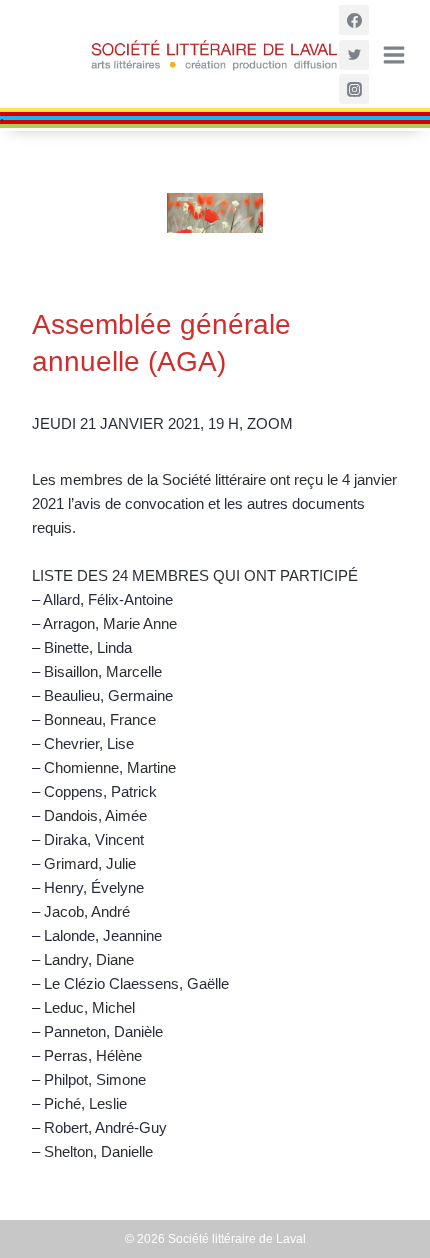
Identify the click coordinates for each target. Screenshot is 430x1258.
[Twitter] (354, 55)
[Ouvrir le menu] (392, 55)
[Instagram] (354, 89)
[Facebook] (354, 20)
